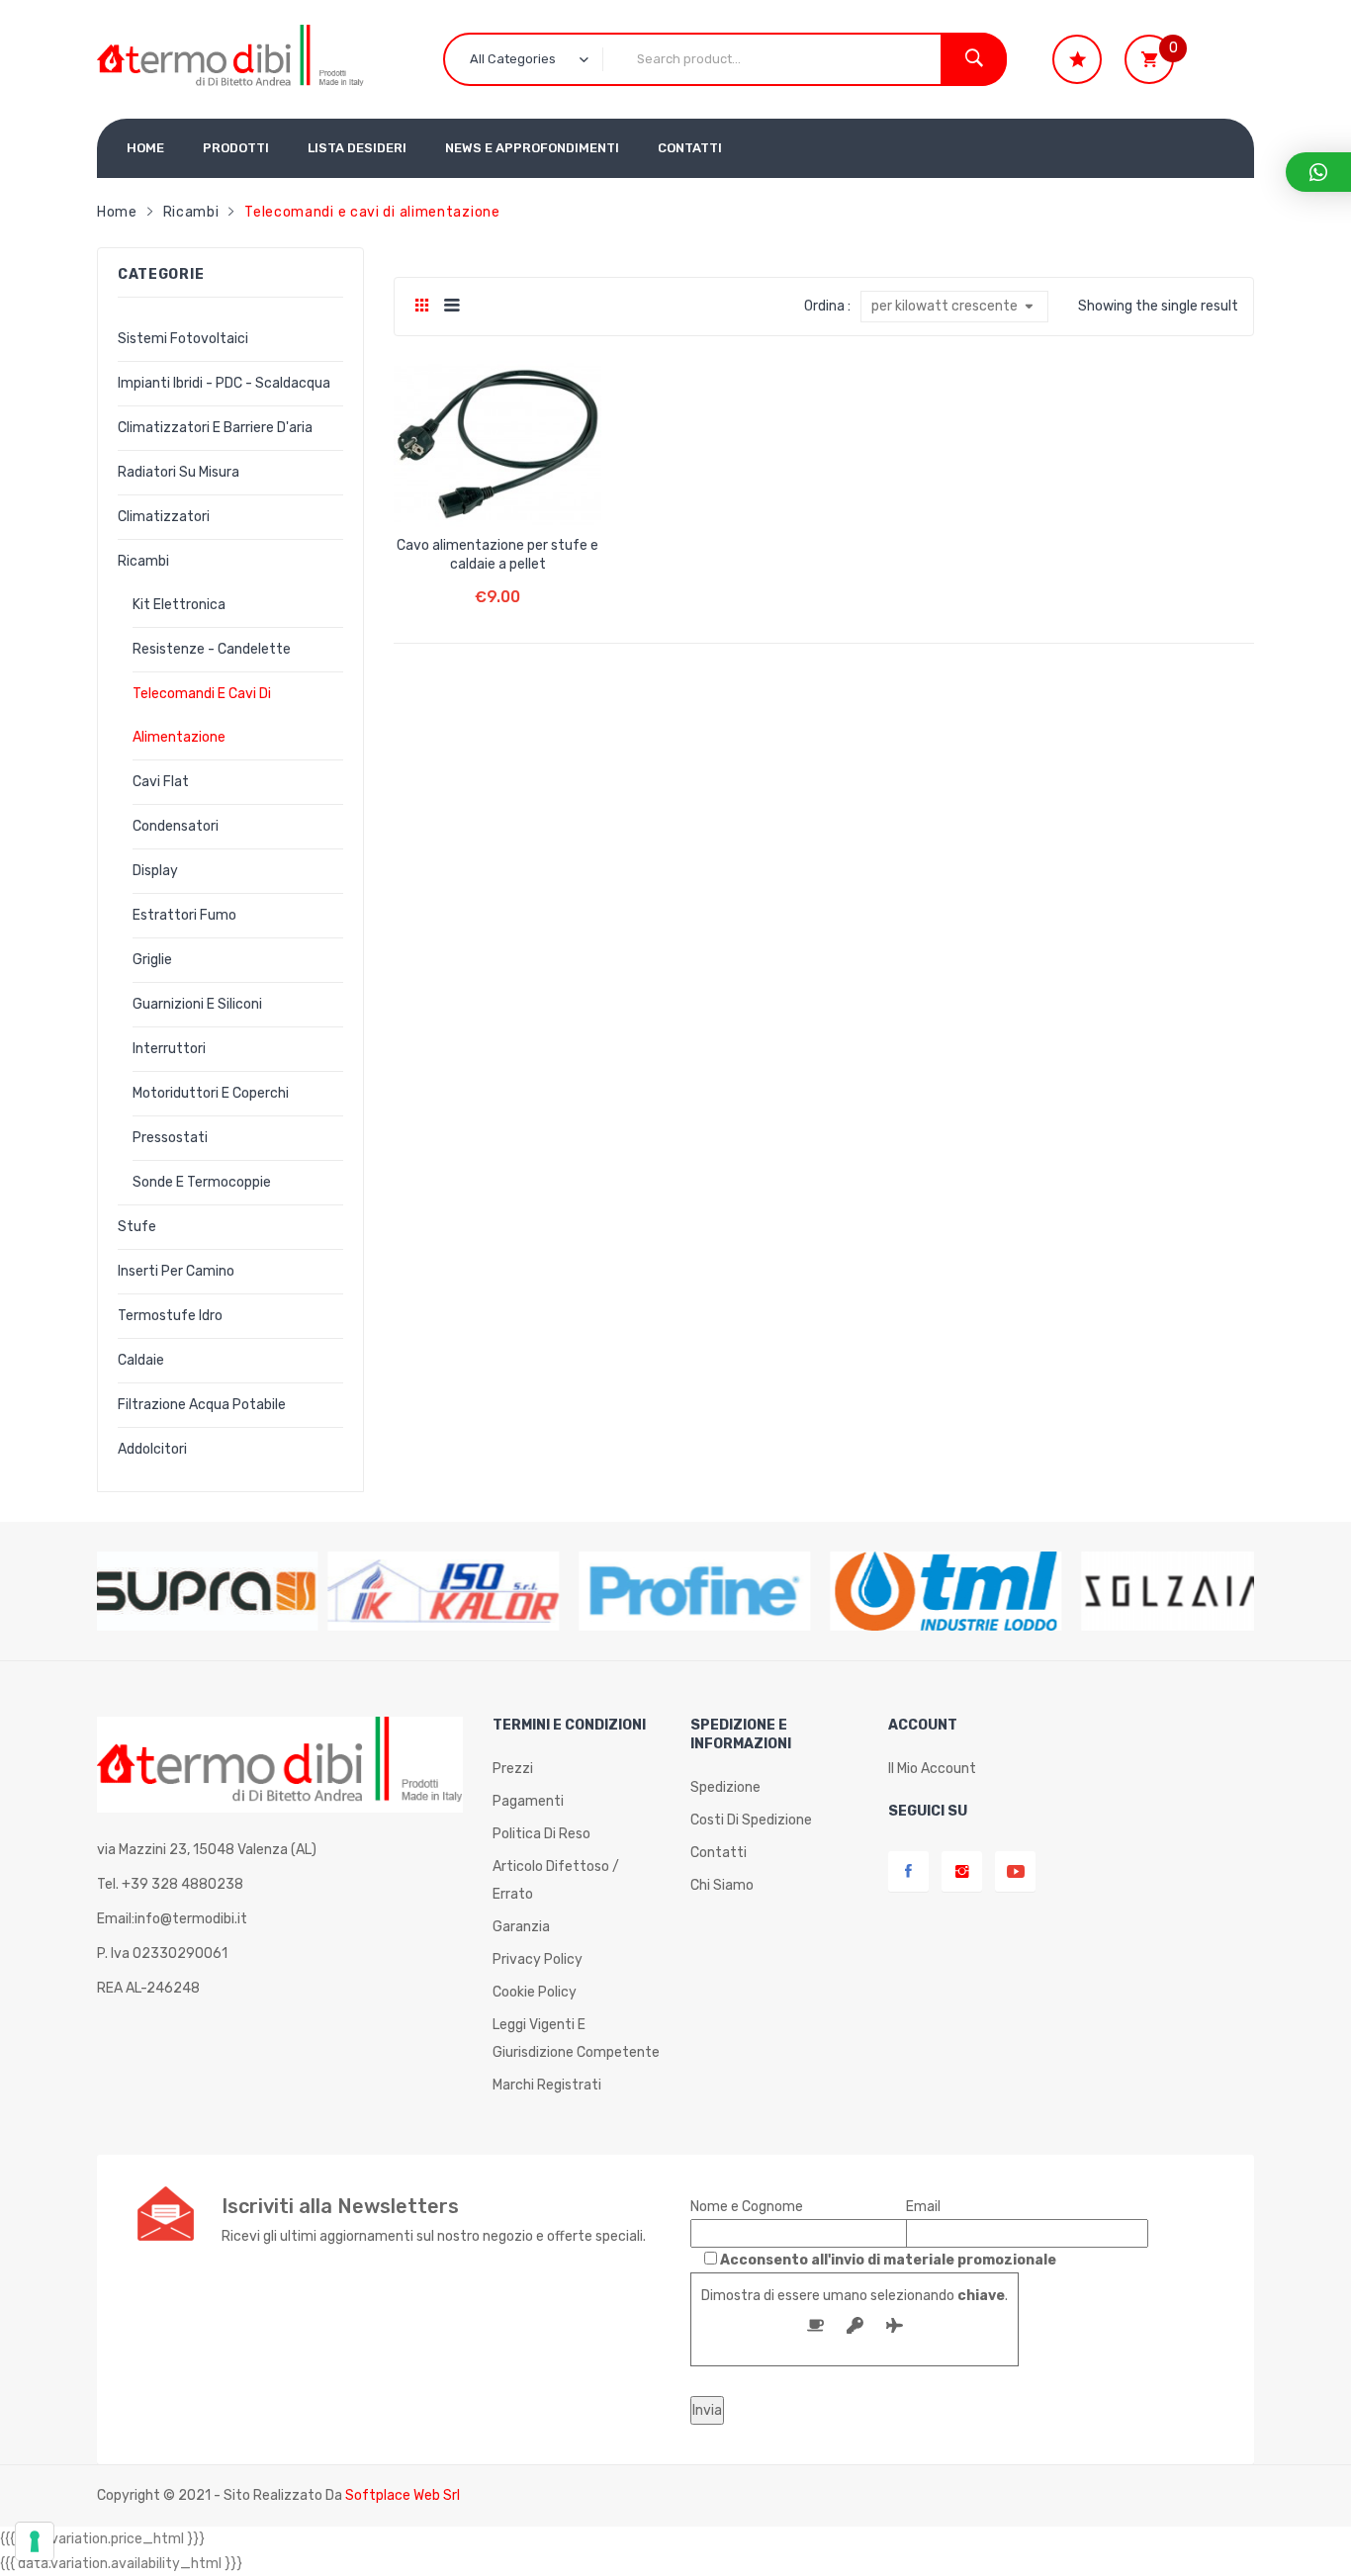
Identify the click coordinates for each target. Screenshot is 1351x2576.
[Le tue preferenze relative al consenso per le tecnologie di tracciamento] (35, 2541)
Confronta (498, 495)
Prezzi (513, 1769)
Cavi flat (161, 782)
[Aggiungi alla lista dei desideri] (460, 495)
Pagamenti (528, 1801)
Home (117, 212)
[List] (451, 307)
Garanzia (521, 1927)
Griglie (152, 960)
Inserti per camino (176, 1271)
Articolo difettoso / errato (556, 1880)
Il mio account (932, 1769)
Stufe (137, 1227)
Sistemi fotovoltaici (183, 339)
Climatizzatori (164, 517)
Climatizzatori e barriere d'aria (215, 428)
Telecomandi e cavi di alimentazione (202, 715)
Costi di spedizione (751, 1820)
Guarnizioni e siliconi (197, 1004)
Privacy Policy (538, 1959)
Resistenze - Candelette (212, 649)
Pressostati (170, 1138)
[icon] (1077, 59)
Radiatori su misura (179, 472)
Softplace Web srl (403, 2495)
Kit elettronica (179, 605)
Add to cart (497, 582)
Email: (172, 1919)
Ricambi (191, 212)
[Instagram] (962, 1871)
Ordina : (827, 306)
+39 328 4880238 (182, 1884)
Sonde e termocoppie (202, 1182)
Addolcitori (152, 1449)
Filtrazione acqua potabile (202, 1405)
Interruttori (169, 1049)
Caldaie (141, 1360)
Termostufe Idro (170, 1316)
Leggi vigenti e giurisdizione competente (576, 2039)
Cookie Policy (535, 1992)
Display (155, 871)
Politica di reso (541, 1834)
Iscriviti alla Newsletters (340, 2206)
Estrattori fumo (184, 915)
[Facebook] (908, 1871)
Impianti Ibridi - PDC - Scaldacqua (224, 383)
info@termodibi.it (191, 1919)
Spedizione (725, 1787)
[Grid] (422, 307)
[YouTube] (1015, 1871)
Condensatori (176, 826)
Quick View (536, 495)
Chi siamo (722, 1885)
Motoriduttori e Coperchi (211, 1093)
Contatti (719, 1853)
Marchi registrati (547, 2085)
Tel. (170, 1884)
